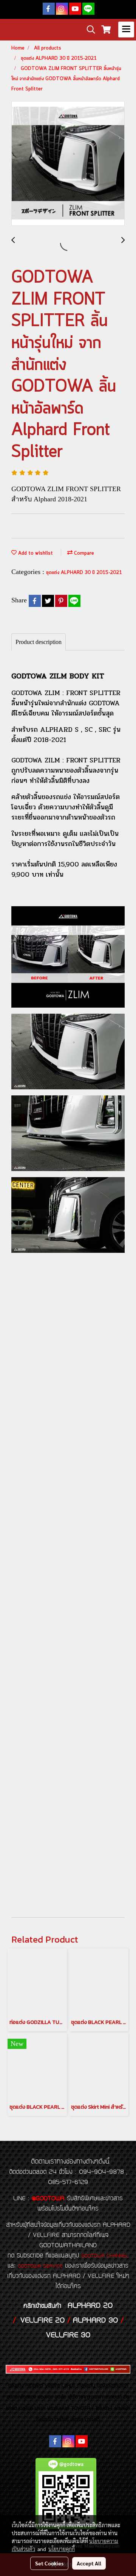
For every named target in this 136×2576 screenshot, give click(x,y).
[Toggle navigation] (126, 30)
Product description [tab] (39, 642)
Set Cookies (49, 2563)
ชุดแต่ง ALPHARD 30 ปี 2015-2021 (84, 573)
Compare (83, 553)
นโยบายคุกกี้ (62, 2549)
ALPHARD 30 (95, 2321)
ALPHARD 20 (90, 2306)
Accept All (89, 2563)
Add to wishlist (35, 553)
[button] (88, 30)
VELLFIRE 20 (42, 2321)
